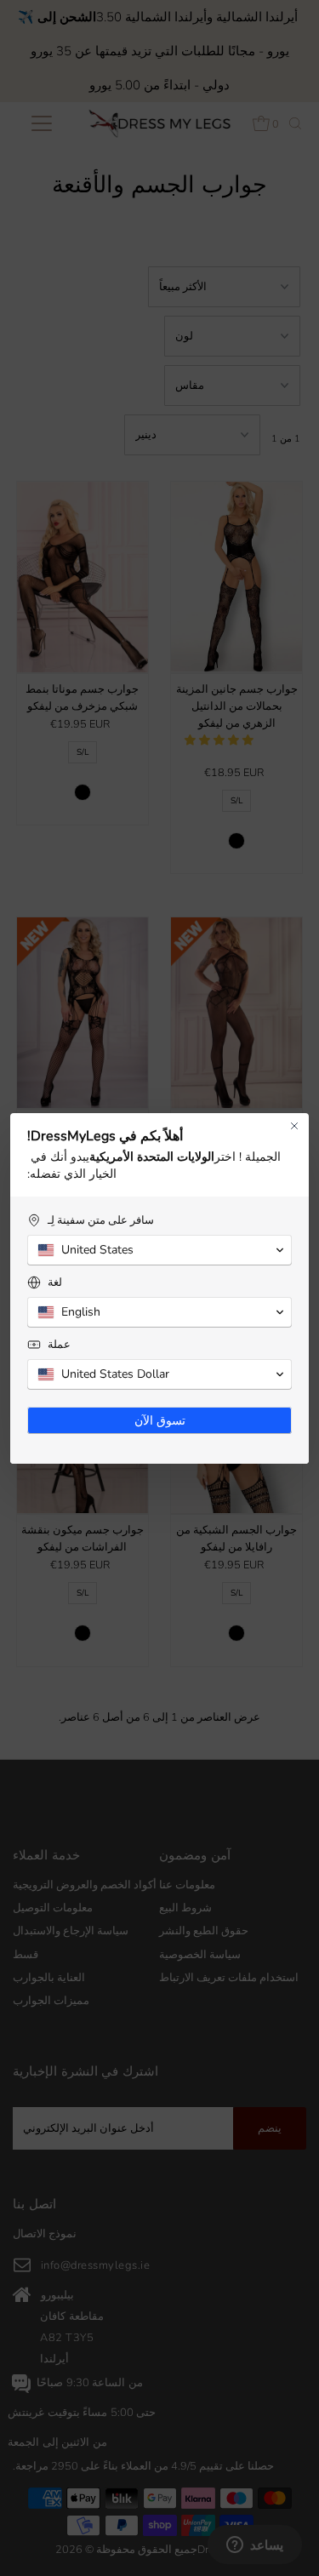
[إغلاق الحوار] (294, 1126)
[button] (159, 1250)
